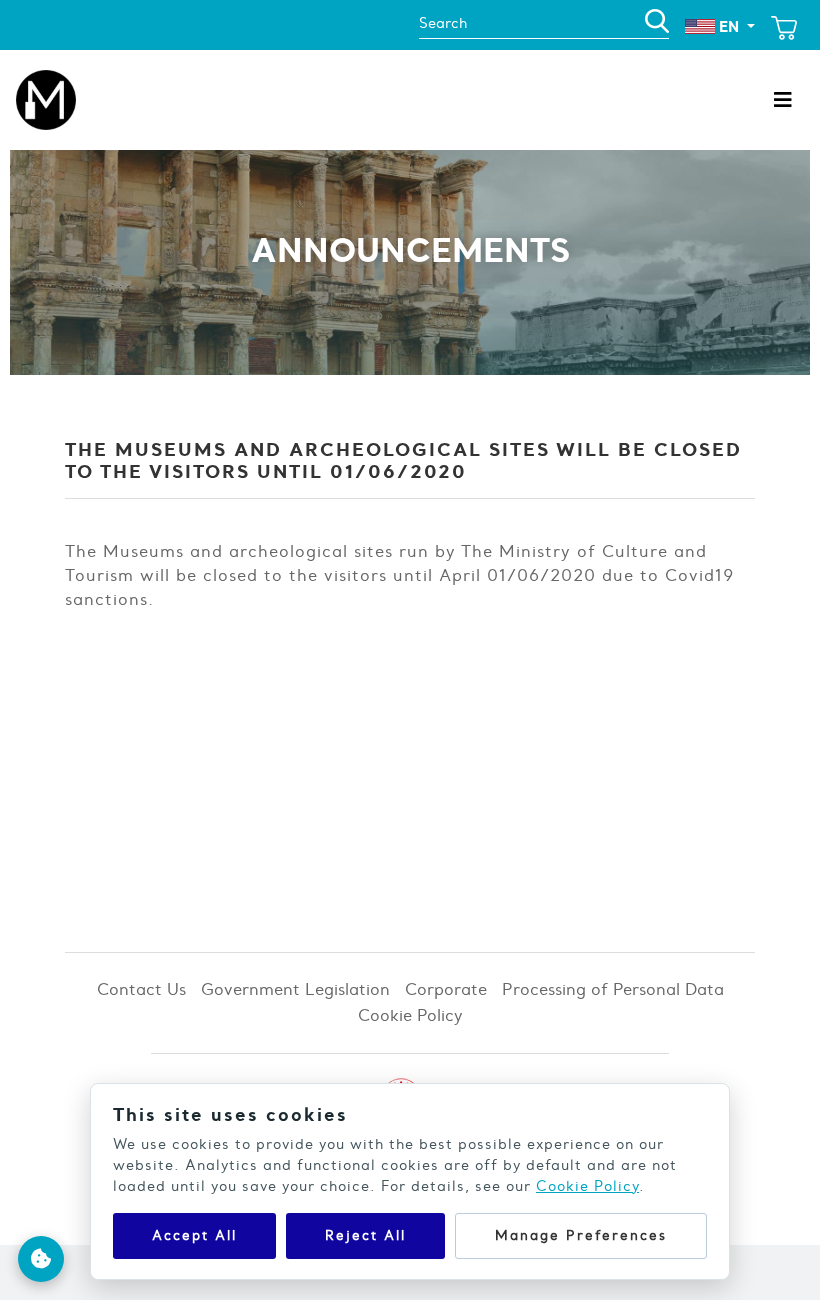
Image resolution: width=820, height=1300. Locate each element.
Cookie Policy (410, 1015)
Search (443, 23)
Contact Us (141, 989)
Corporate (446, 989)
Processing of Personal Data (613, 989)
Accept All (194, 1235)
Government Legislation (295, 989)
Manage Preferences (581, 1235)
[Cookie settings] (41, 1259)
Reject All (365, 1235)
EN (729, 26)
